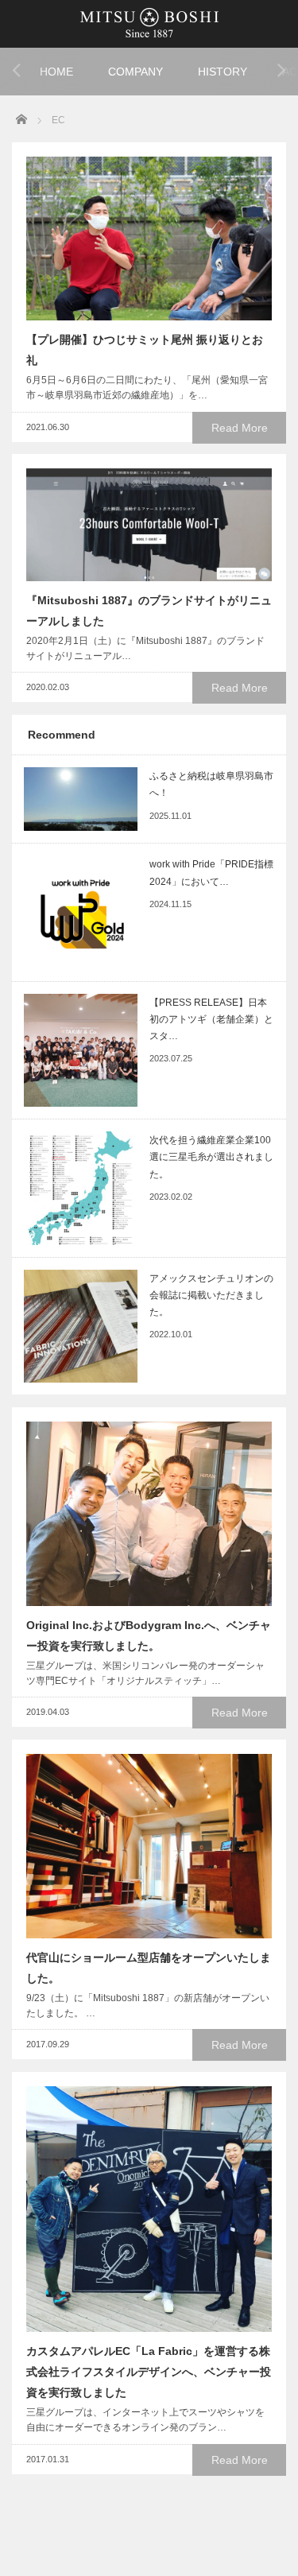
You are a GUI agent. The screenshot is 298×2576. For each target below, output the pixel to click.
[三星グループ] (149, 22)
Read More (240, 428)
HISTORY (223, 72)
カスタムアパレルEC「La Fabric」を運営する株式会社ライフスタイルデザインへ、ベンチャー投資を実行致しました (149, 2372)
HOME (56, 72)
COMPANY (135, 72)
